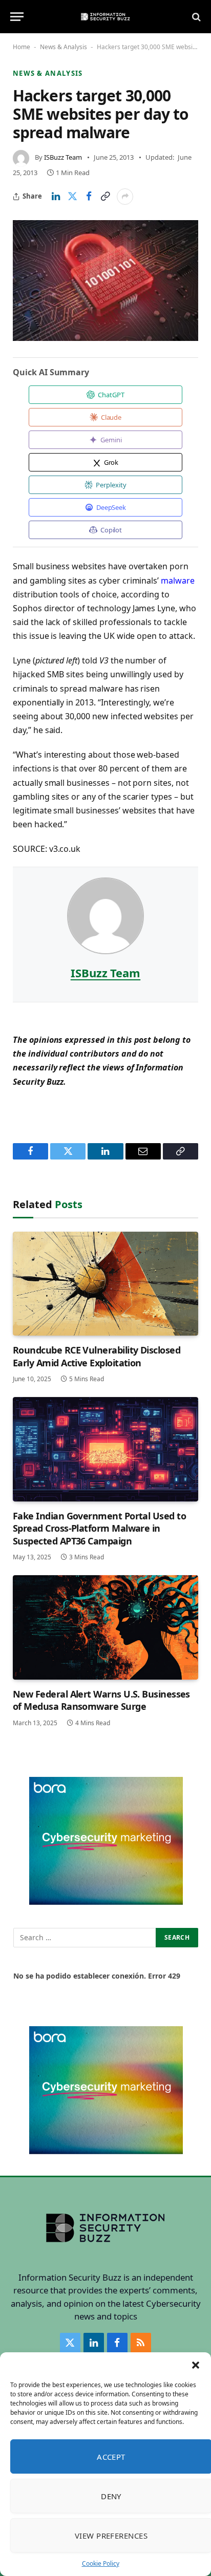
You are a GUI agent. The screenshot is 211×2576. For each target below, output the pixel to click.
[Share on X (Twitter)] (72, 197)
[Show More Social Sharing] (125, 197)
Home (22, 47)
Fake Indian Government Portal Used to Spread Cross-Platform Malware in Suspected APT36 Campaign (99, 1528)
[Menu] (17, 17)
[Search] (195, 17)
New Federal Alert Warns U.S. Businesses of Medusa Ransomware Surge (101, 1700)
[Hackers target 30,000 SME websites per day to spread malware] (105, 281)
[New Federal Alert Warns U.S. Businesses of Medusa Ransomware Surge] (105, 1627)
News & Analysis (64, 47)
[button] (196, 2365)
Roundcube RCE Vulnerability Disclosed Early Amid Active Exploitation (97, 1356)
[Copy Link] (105, 197)
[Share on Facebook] (89, 197)
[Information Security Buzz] (105, 17)
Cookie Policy (101, 2563)
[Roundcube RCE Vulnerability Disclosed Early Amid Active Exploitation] (105, 1284)
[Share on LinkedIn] (56, 197)
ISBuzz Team (63, 157)
